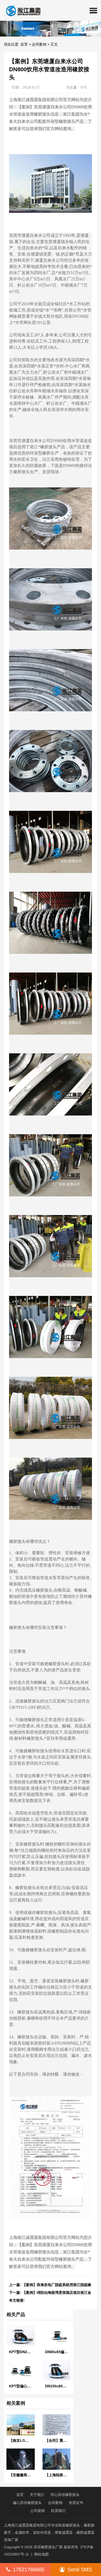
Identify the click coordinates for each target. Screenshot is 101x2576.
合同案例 (39, 44)
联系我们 (58, 2511)
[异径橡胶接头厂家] (21, 10)
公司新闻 (38, 2511)
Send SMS (80, 2570)
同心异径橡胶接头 (65, 2495)
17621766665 (29, 2570)
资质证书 (76, 2503)
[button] (93, 10)
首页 (24, 44)
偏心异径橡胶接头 (27, 2503)
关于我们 (37, 2495)
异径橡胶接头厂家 (48, 2547)
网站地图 (41, 2554)
